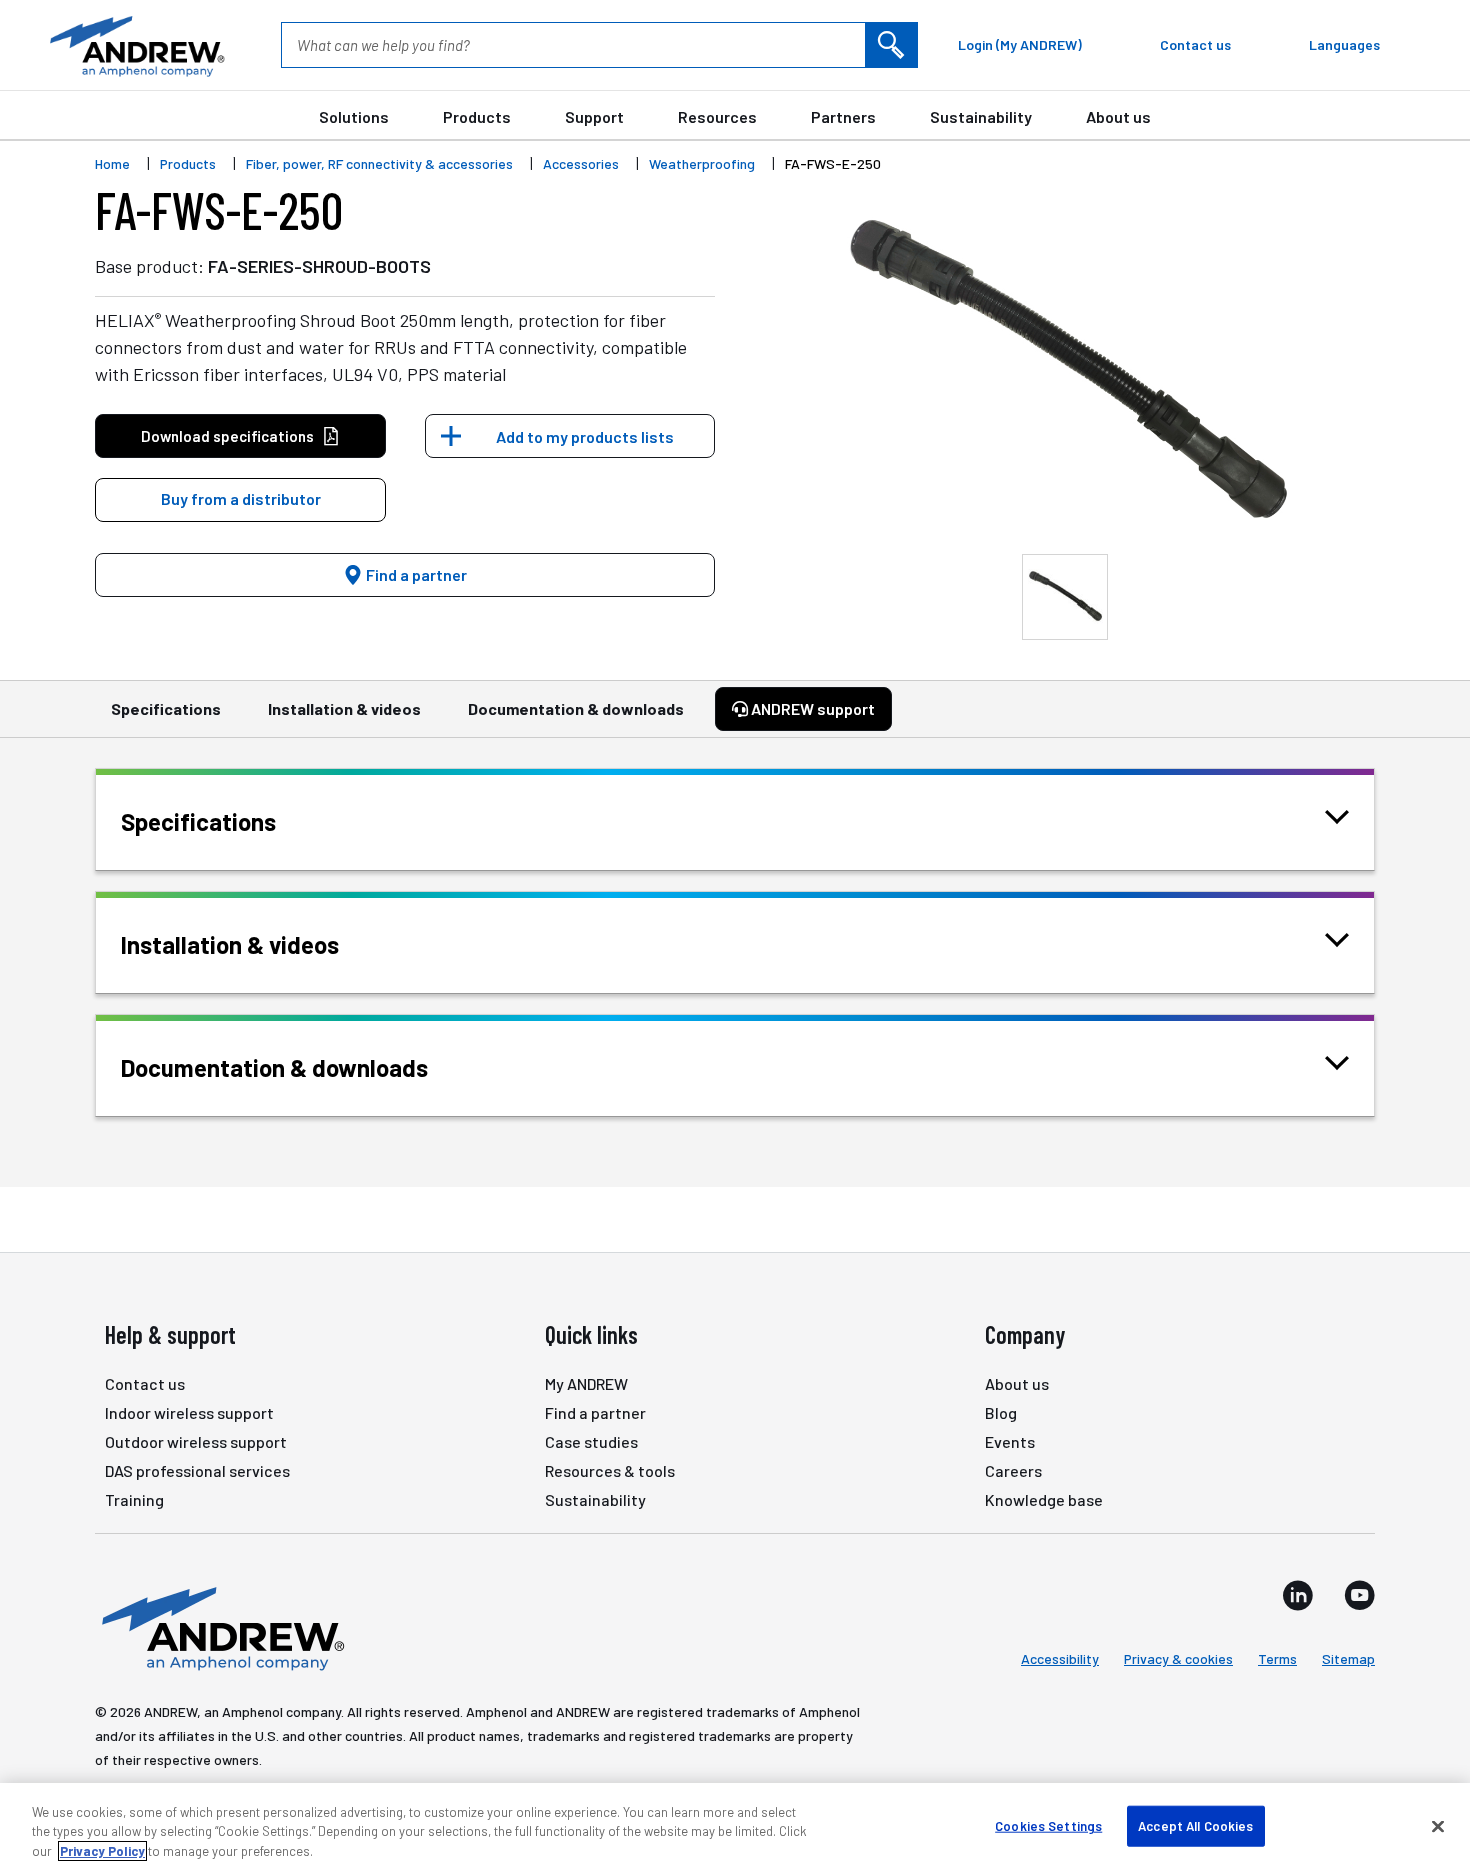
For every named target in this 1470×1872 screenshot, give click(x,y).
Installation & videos (344, 708)
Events (1010, 1441)
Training (134, 1499)
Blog (1001, 1412)
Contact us (145, 1383)
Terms (1277, 1658)
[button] (240, 500)
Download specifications (227, 436)
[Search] (891, 45)
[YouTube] (1359, 1595)
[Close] (1438, 1826)
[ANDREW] (135, 45)
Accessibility (1060, 1658)
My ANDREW (586, 1383)
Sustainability (981, 116)
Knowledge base (1044, 1499)
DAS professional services (197, 1470)
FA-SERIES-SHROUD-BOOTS (319, 266)
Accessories (581, 163)
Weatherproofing (702, 163)
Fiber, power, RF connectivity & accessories (379, 163)
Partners (843, 116)
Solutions (354, 116)
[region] (735, 1827)
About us (1118, 116)
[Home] (220, 1627)
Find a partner (415, 574)
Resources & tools (610, 1470)
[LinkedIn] (1298, 1595)
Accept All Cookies (1195, 1825)
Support (594, 116)
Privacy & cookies (1178, 1658)
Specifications (166, 708)
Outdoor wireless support (196, 1441)
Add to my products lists (585, 436)
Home (112, 163)
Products (477, 116)
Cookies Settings (1048, 1825)
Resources (717, 116)
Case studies (591, 1441)
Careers (1013, 1470)
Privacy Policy (102, 1851)
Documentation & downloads (576, 708)
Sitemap (1348, 1658)
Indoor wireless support (189, 1412)
